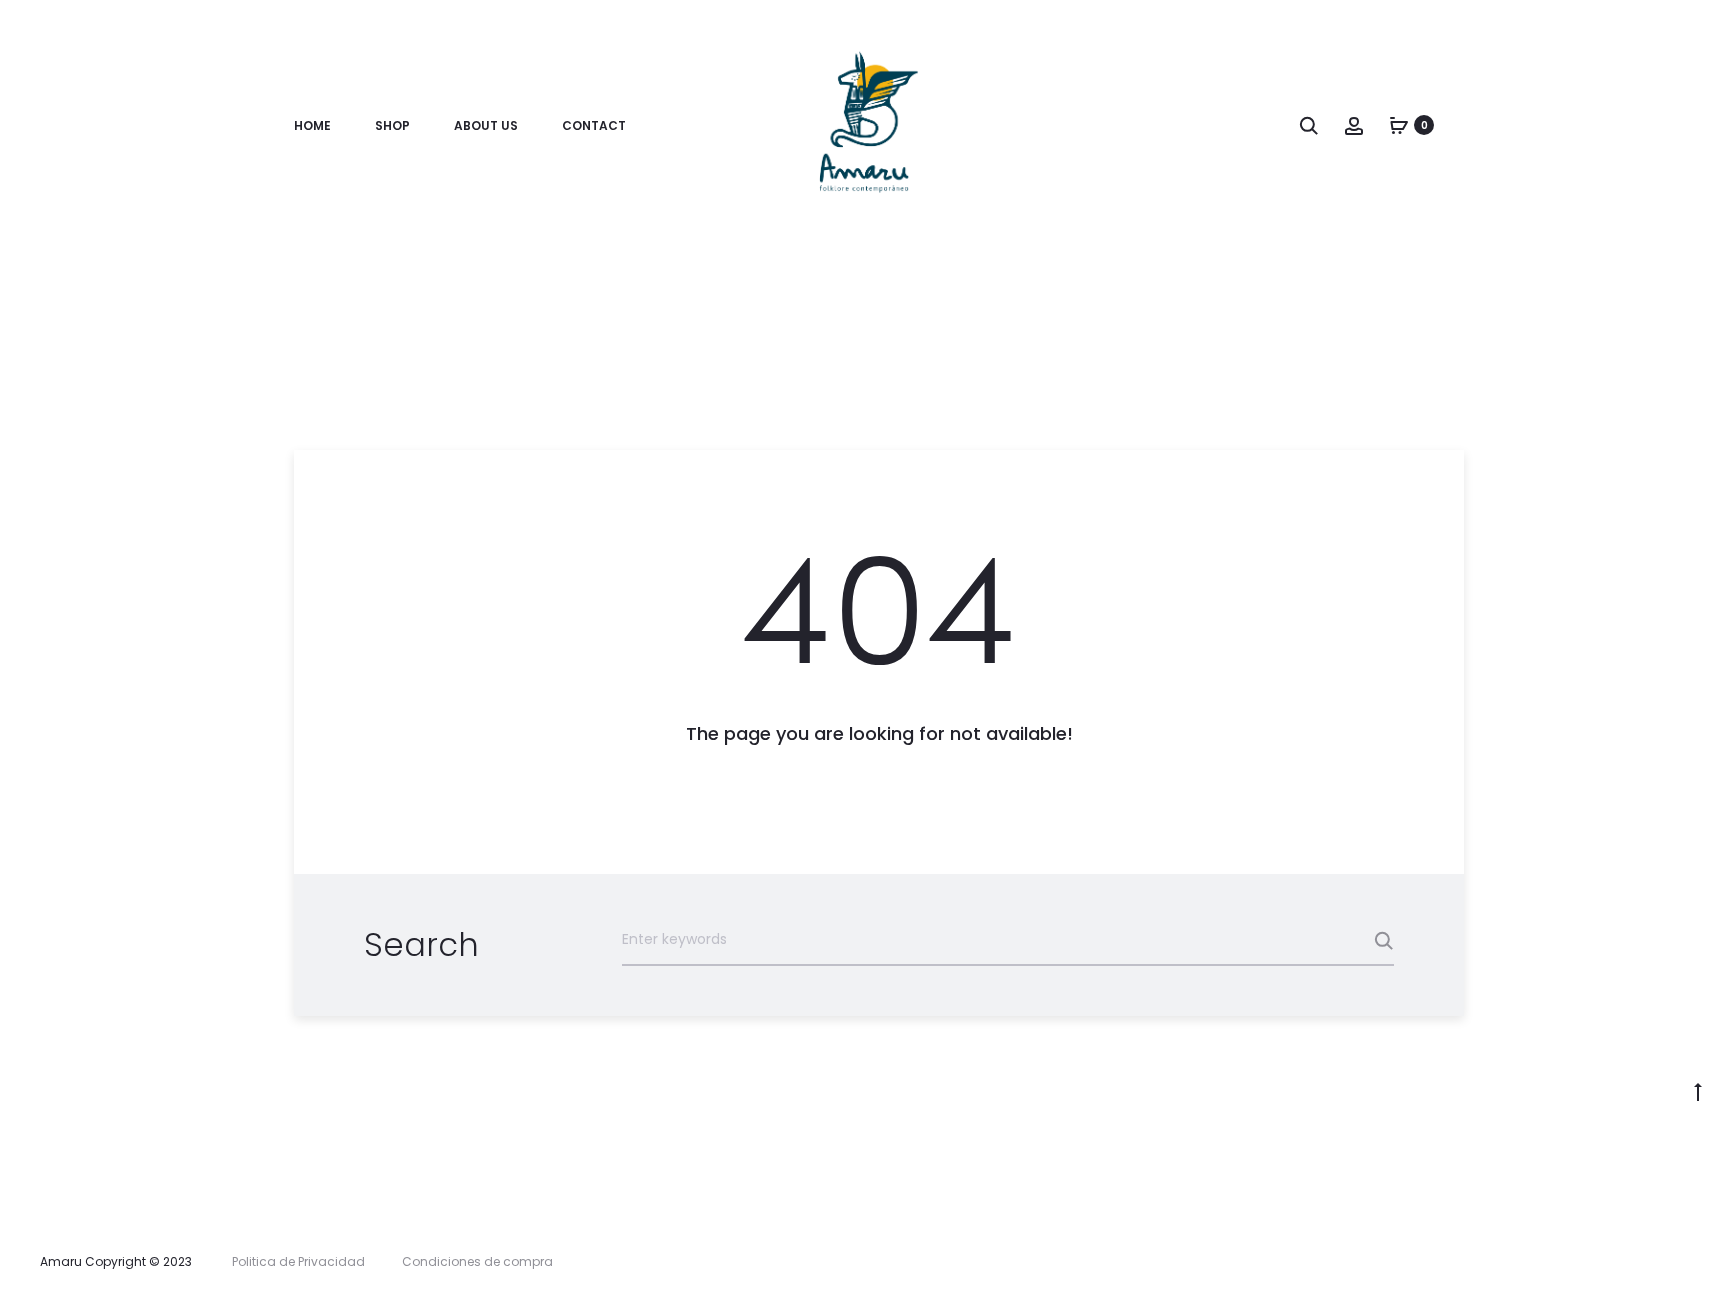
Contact (594, 125)
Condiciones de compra (477, 1261)
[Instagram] (1682, 1262)
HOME (312, 125)
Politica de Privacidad (298, 1261)
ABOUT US (486, 125)
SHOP (392, 125)
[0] (1399, 125)
